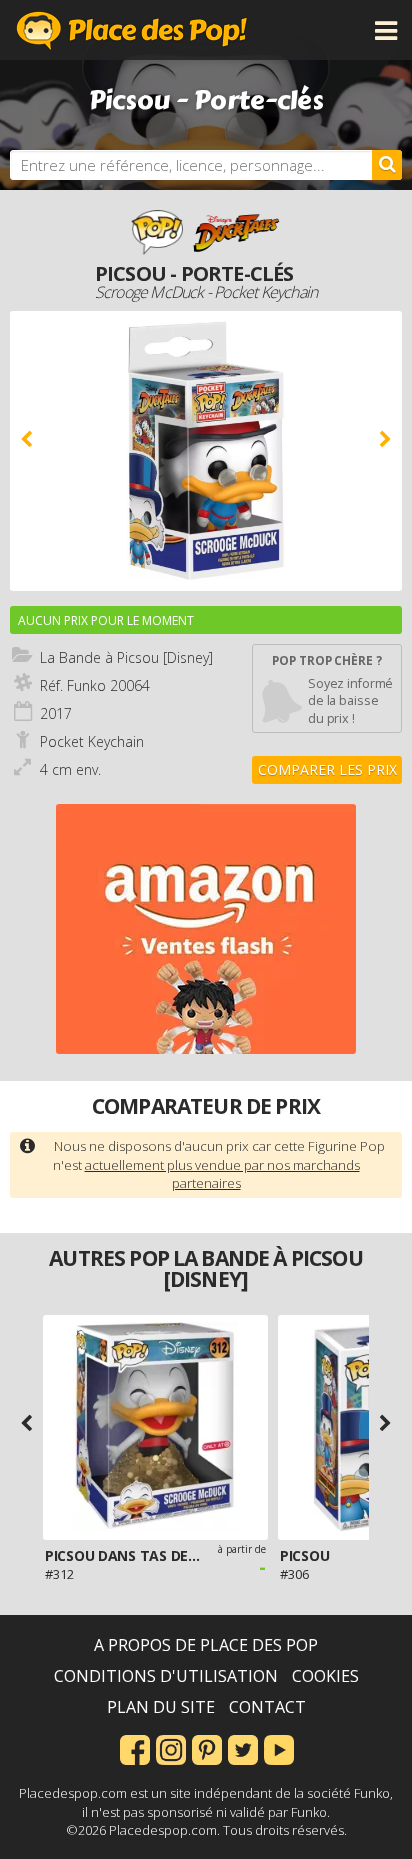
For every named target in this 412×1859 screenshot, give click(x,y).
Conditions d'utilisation (166, 1676)
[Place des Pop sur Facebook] (135, 1748)
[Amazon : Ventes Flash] (206, 929)
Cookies (325, 1676)
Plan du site (161, 1707)
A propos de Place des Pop (206, 1645)
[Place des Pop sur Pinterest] (207, 1748)
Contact (267, 1707)
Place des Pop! (132, 30)
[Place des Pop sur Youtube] (279, 1748)
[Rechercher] (387, 165)
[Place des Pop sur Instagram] (171, 1748)
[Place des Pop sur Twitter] (243, 1748)
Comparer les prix (327, 769)
